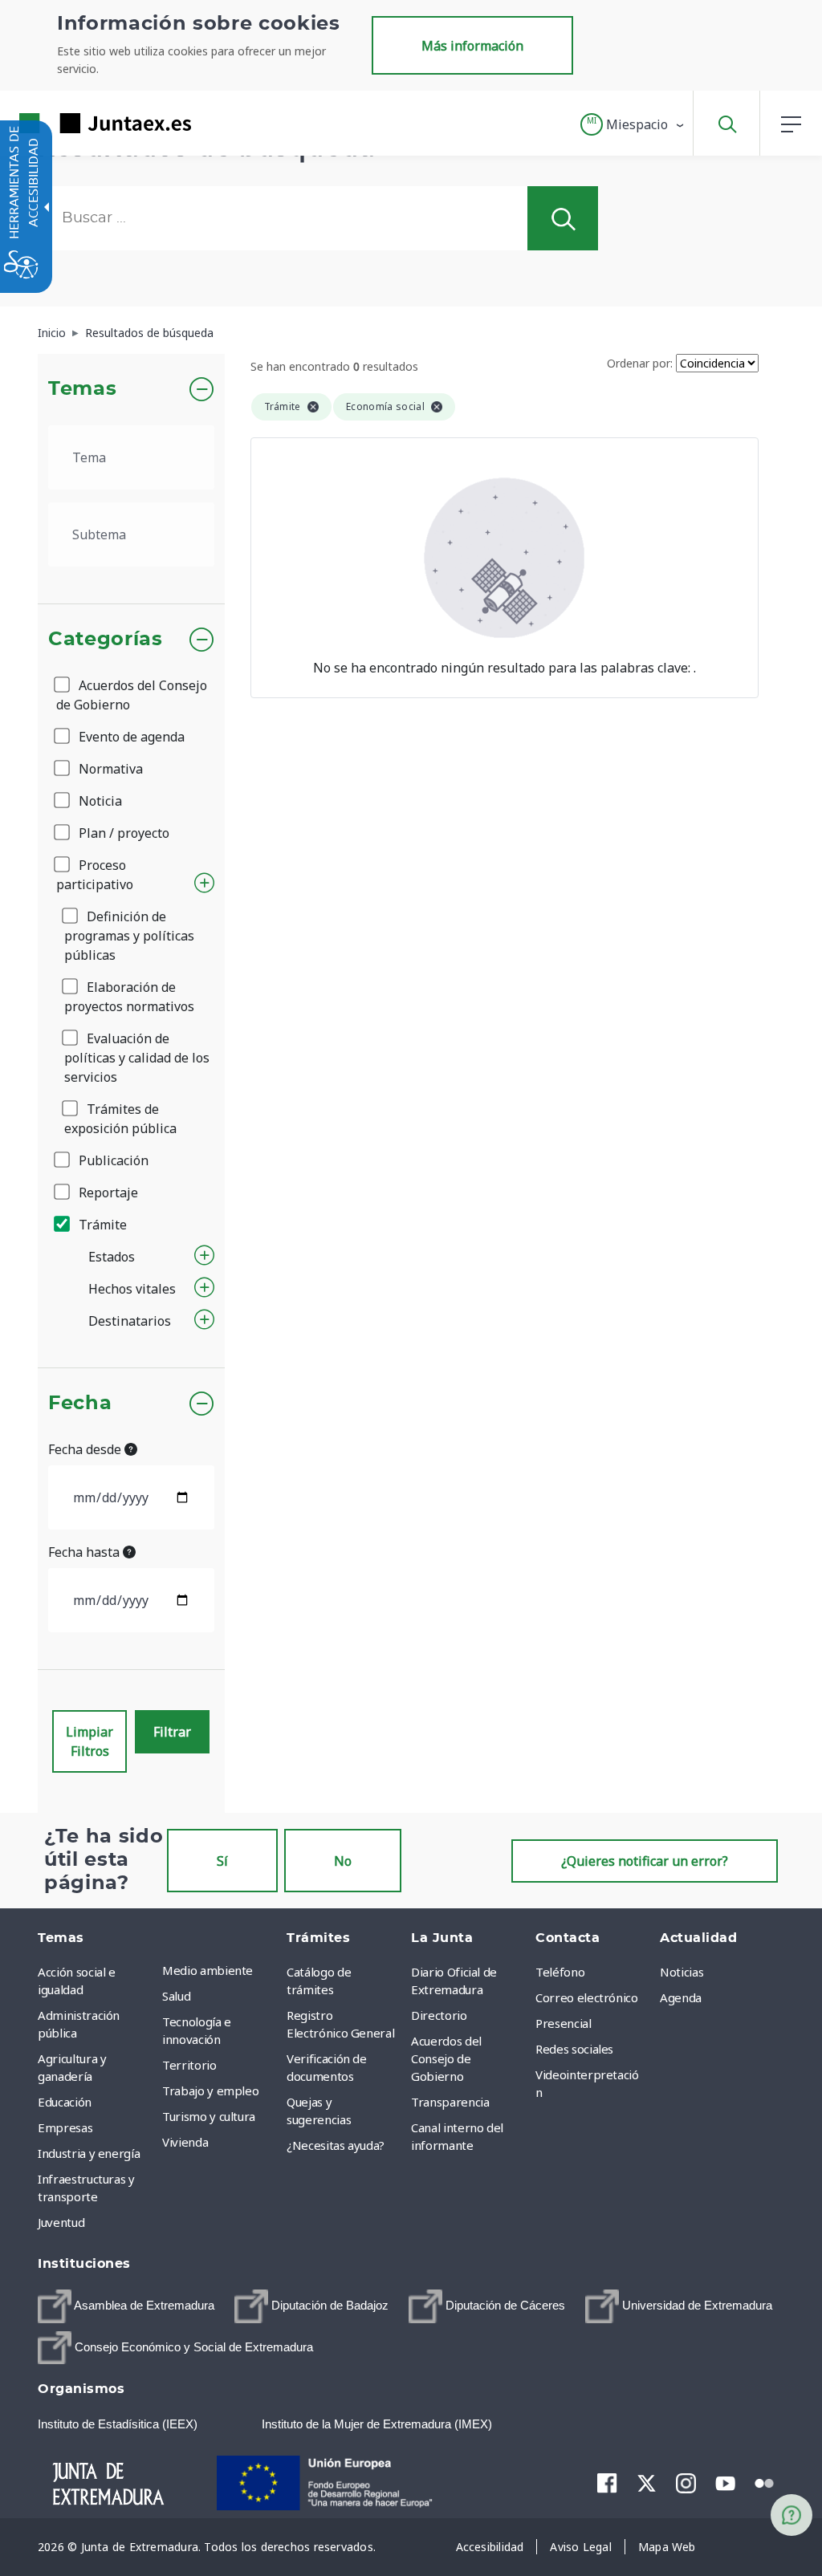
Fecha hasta (85, 1552)
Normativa (109, 769)
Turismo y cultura (209, 2116)
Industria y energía (89, 2153)
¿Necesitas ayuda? (336, 2145)
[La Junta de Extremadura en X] (647, 2483)
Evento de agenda (130, 737)
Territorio (189, 2065)
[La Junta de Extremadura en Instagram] (686, 2483)
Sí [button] (222, 1861)
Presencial (564, 2023)
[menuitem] (220, 1970)
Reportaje (107, 1193)
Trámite (101, 1225)
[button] (633, 124)
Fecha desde (86, 1449)
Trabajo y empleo (210, 2090)
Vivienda (185, 2142)
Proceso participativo (95, 875)
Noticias (682, 1972)
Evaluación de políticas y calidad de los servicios (137, 1058)
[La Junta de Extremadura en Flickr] (765, 2482)
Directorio (439, 2015)
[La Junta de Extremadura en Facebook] (607, 2483)
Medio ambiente (208, 1970)
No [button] (343, 1861)
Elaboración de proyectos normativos (129, 997)
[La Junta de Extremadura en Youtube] (725, 2482)
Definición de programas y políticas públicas (129, 936)
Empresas (65, 2127)
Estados (112, 1257)
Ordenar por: (640, 363)
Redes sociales (574, 2049)
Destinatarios (130, 1321)
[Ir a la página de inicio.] (76, 123)
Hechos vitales (132, 1289)
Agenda (681, 1997)
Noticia (99, 801)
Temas (82, 389)
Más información (472, 46)
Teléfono (560, 1972)
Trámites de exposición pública (120, 1119)
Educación (65, 2102)
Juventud (61, 2222)
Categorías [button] (106, 640)
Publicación (112, 1160)
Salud (176, 1996)
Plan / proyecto (122, 833)
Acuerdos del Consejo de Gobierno (132, 695)
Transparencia (450, 2102)
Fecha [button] (80, 1404)
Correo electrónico (587, 1997)
